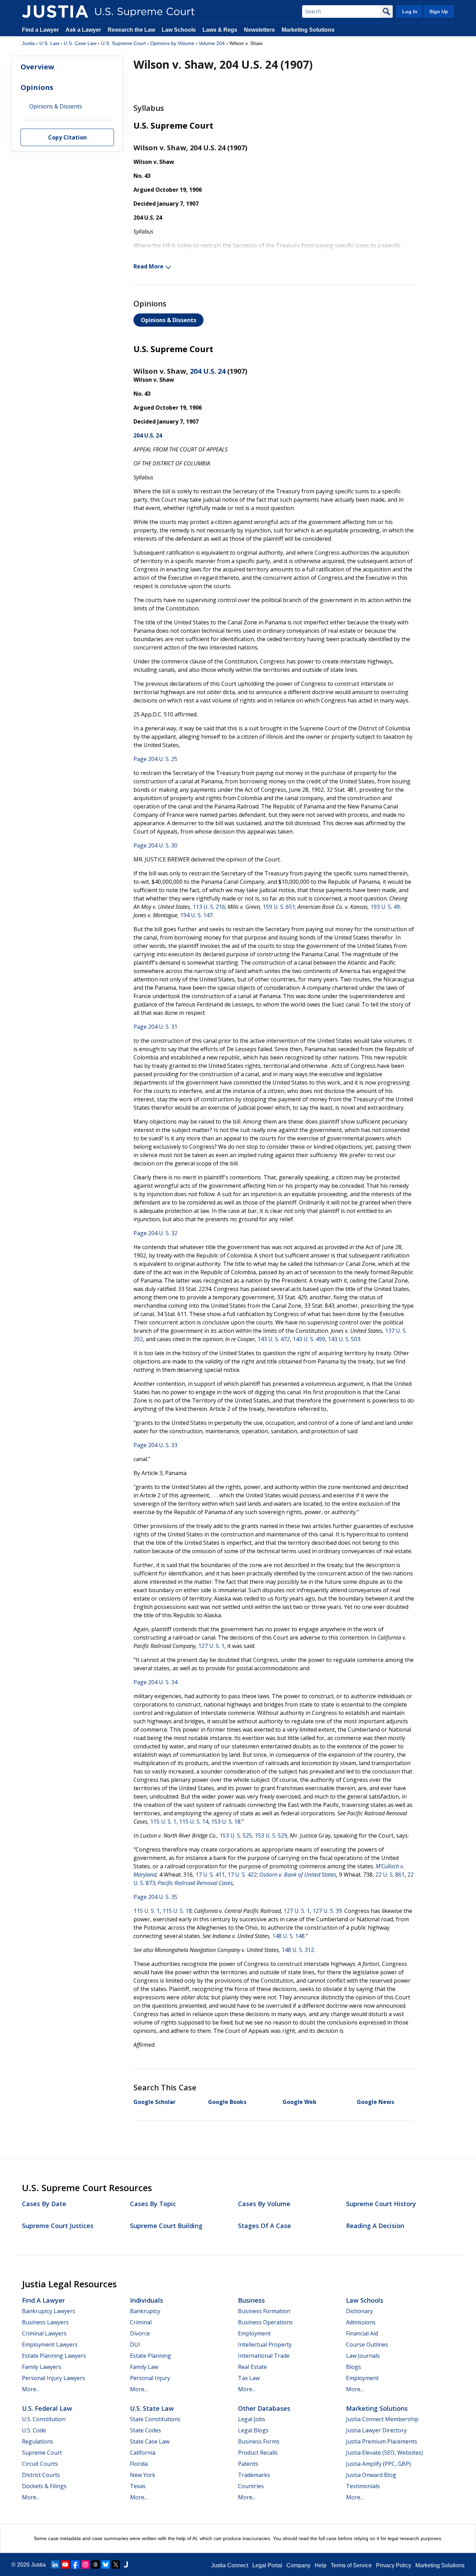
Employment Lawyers (50, 2345)
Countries (251, 2486)
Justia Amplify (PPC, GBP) (378, 2464)
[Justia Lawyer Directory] (126, 2564)
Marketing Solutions (308, 30)
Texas (138, 2486)
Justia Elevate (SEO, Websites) (385, 2453)
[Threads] (95, 2564)
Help (321, 2565)
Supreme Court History (381, 2204)
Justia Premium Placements (382, 2441)
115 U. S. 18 (177, 1911)
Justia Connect (230, 2565)
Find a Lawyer (40, 30)
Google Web (300, 2102)
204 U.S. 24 (208, 371)
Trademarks (254, 2475)
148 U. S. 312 (298, 1950)
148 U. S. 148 (288, 1936)
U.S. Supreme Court (123, 43)
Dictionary (359, 2311)
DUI (135, 2345)
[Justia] (55, 12)
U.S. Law (49, 43)
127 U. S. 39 (327, 1911)
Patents (248, 2464)
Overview (37, 67)
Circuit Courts (40, 2464)
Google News (375, 2102)
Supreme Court (42, 2453)
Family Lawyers (42, 2367)
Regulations (38, 2441)
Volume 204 (212, 43)
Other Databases (264, 2408)
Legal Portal (267, 2565)
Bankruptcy (145, 2311)
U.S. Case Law (80, 43)
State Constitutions (155, 2419)
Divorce (140, 2333)
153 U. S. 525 (236, 1836)
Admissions (361, 2322)
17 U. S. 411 (210, 1875)
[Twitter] (116, 2564)
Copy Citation (67, 138)
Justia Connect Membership (382, 2419)
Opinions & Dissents (168, 320)
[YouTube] (65, 2564)
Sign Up (439, 12)
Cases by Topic (153, 2204)
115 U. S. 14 (194, 1822)
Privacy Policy (394, 2565)
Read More (148, 266)
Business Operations (265, 2322)
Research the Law (131, 30)
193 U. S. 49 (385, 907)
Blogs (354, 2367)
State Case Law (150, 2441)
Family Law (144, 2367)
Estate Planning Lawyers (54, 2356)
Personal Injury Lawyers (53, 2378)
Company (298, 2565)
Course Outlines (367, 2345)
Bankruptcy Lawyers (49, 2311)
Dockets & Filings (44, 2486)
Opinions (37, 87)
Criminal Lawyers (44, 2333)
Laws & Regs (220, 30)
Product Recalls (258, 2453)
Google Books (227, 2102)
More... (31, 2389)
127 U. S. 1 (211, 1646)
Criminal (141, 2322)
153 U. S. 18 (226, 1822)
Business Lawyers (45, 2322)
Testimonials (363, 2486)
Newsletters (259, 30)
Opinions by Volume (172, 43)
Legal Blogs (253, 2430)
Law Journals (363, 2356)
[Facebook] (75, 2564)
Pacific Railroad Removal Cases (195, 1883)
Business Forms (259, 2441)
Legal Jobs (252, 2419)
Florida (139, 2464)
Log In (410, 12)
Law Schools (179, 30)
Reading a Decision (375, 2226)
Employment (254, 2333)
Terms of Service (351, 2565)
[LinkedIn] (55, 2564)
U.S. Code (34, 2430)
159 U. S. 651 (279, 907)
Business (251, 2300)
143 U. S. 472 (274, 1339)
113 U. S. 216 (209, 907)
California (143, 2453)
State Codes (145, 2430)
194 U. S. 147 (196, 915)
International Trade (264, 2356)
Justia (28, 43)
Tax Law (249, 2378)
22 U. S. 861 (390, 1875)
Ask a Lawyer (84, 30)
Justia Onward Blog (371, 2475)
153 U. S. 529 (271, 1836)
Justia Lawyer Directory (376, 2430)
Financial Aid (362, 2333)
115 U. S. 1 (163, 1822)
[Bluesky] (106, 2564)
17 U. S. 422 (242, 1875)
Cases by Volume (264, 2204)
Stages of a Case (264, 2226)
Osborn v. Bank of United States (298, 1875)
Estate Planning (151, 2356)
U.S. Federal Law (47, 2408)
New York (143, 2475)
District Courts (41, 2475)
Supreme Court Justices (58, 2226)
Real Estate (252, 2367)
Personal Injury (150, 2378)
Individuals (147, 2300)
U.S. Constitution (44, 2419)
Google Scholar (155, 2102)
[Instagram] (85, 2564)
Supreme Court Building (166, 2226)
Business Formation (264, 2311)
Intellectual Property (265, 2345)
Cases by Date (44, 2204)
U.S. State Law (152, 2408)
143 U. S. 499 (309, 1339)
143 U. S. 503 (344, 1339)
